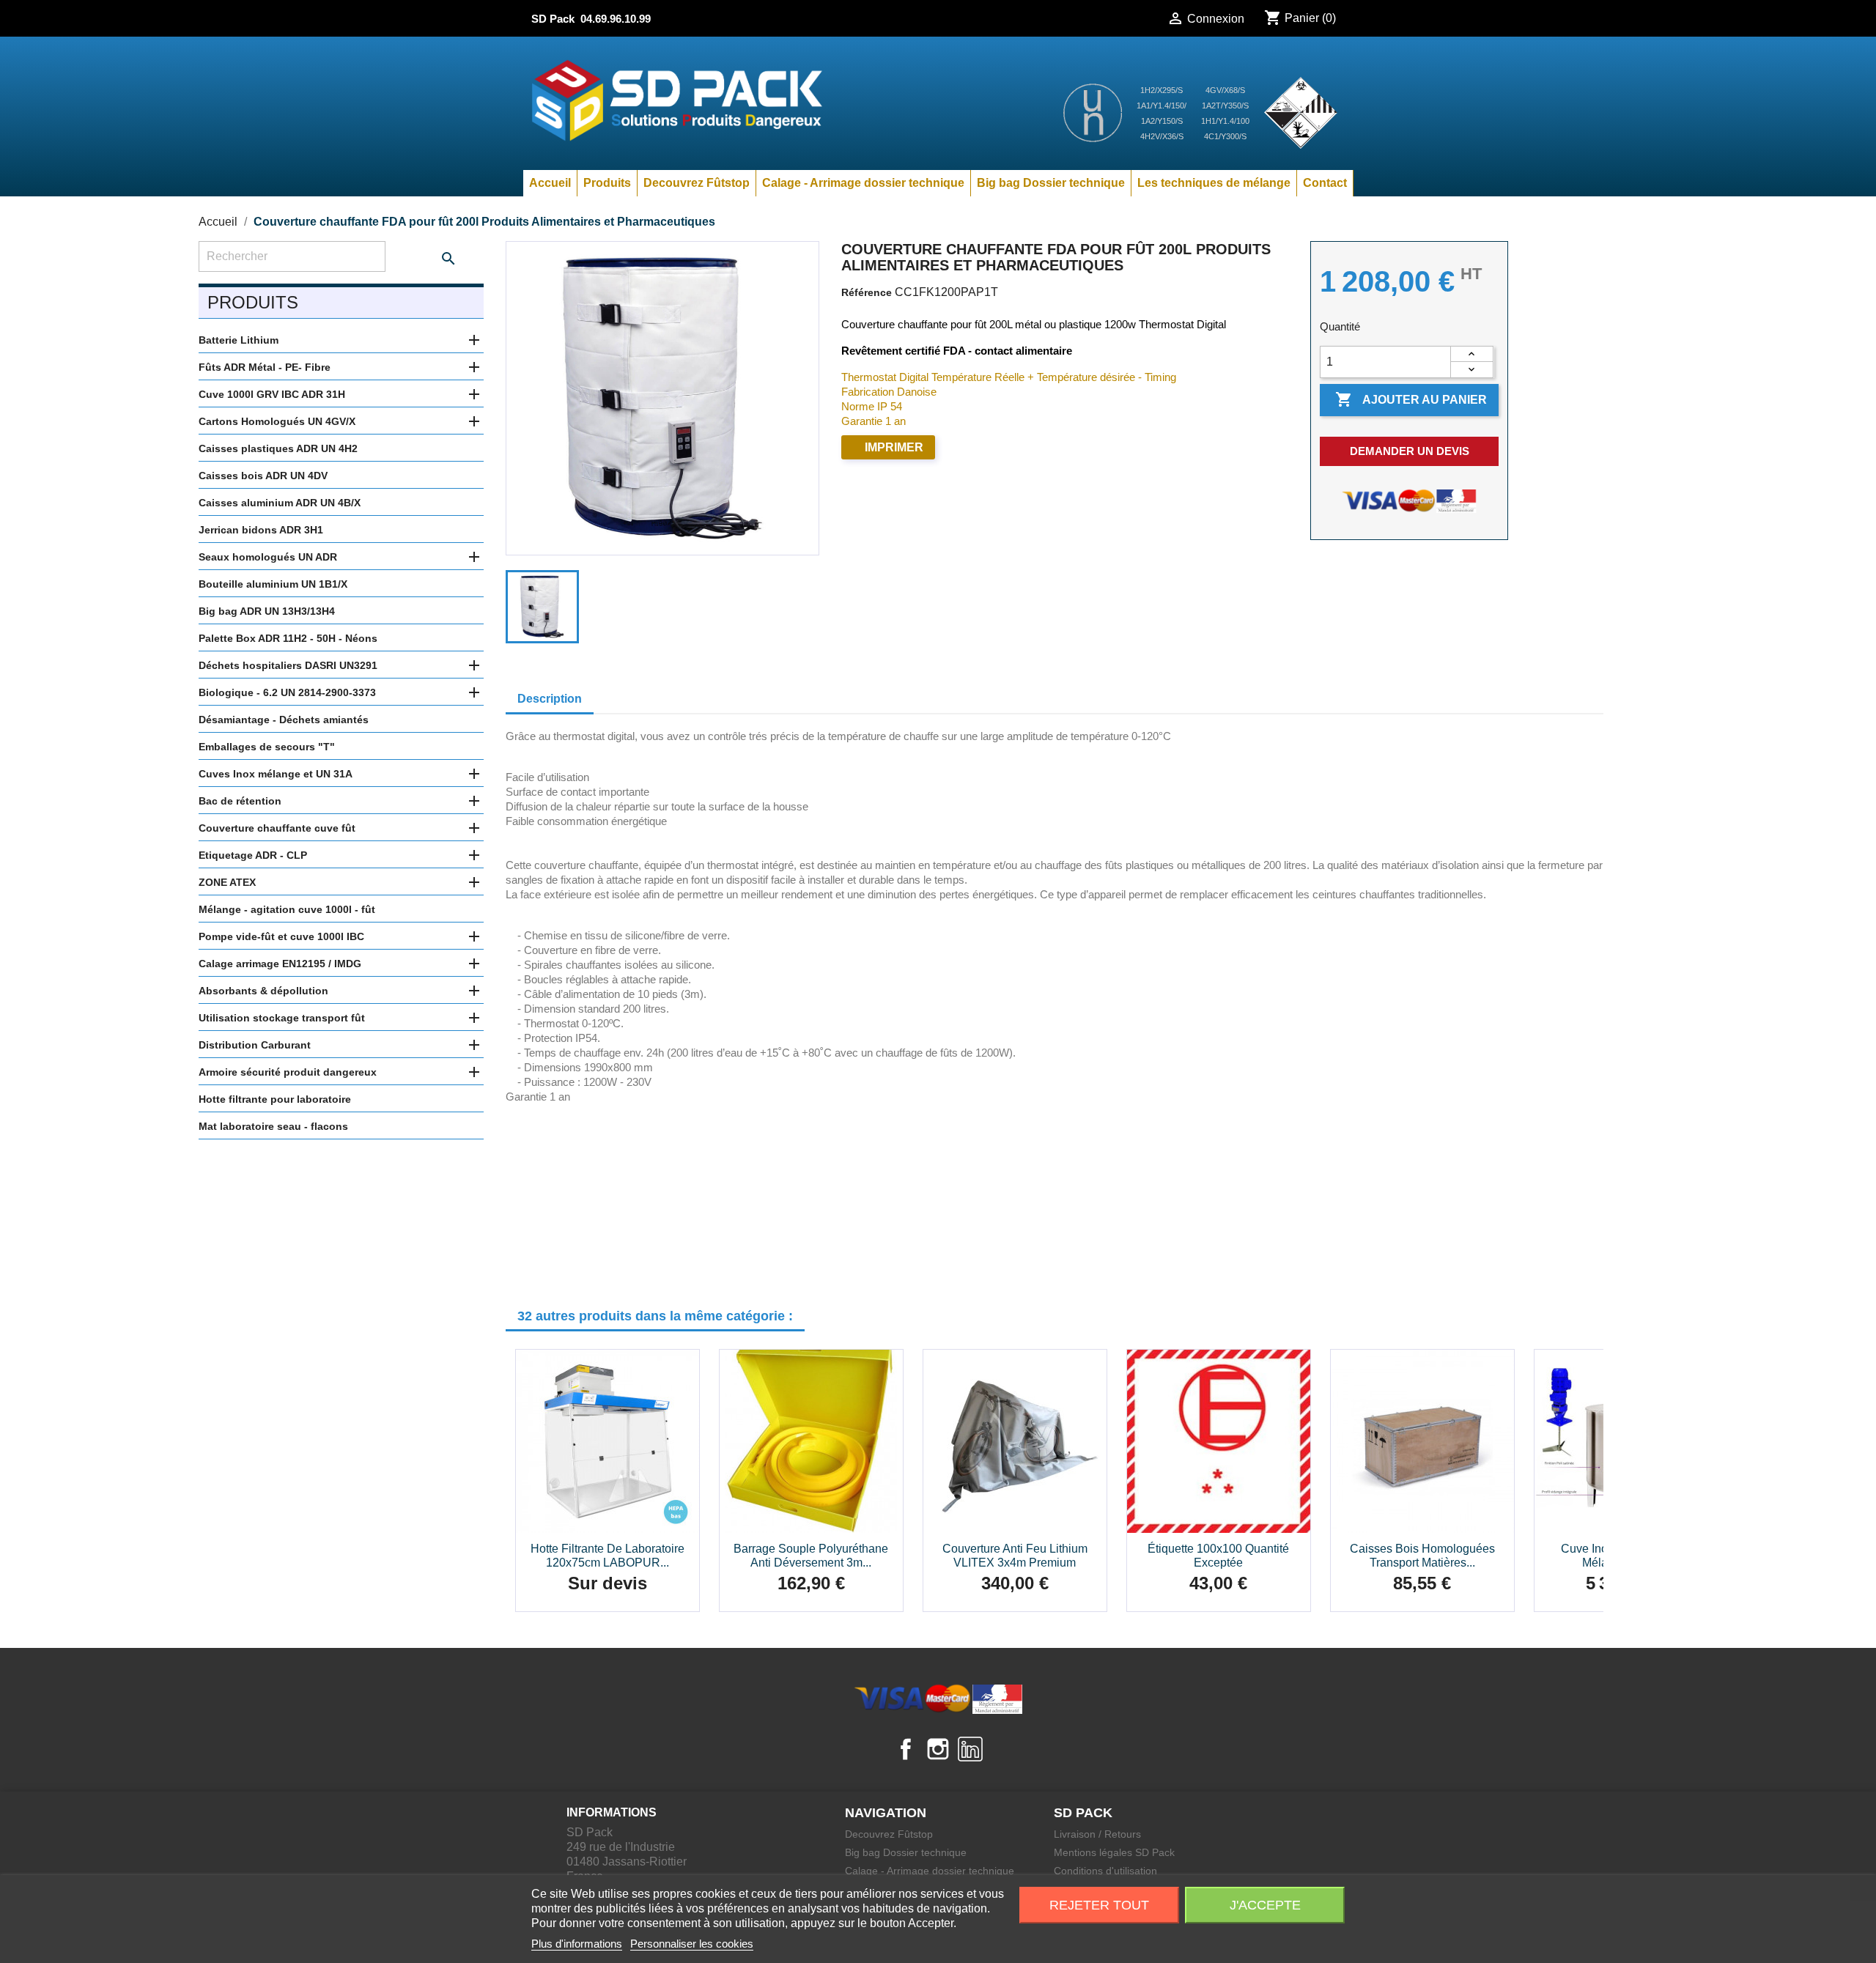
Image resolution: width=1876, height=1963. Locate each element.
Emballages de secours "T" (267, 747)
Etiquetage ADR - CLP (253, 855)
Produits (607, 183)
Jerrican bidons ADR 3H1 (261, 530)
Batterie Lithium (239, 340)
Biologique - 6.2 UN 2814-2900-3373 (287, 692)
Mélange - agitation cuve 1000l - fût (287, 909)
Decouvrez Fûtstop (697, 183)
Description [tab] (550, 699)
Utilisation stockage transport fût (282, 1018)
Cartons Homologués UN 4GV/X (277, 421)
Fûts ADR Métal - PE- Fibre (265, 367)
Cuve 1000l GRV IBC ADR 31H (272, 394)
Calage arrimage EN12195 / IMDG (280, 964)
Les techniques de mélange (1214, 183)
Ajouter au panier (1411, 399)
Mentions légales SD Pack (1114, 1852)
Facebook (906, 1749)
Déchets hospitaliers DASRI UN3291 (288, 665)
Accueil (550, 183)
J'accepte (1265, 1905)
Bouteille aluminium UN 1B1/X (273, 584)
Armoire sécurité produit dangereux (288, 1072)
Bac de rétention (240, 801)
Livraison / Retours (1097, 1834)
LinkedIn (970, 1749)
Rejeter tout (1099, 1905)
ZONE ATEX (227, 882)
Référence (867, 292)
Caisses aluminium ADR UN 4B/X (280, 503)
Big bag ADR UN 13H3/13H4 (267, 611)
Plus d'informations (577, 1944)
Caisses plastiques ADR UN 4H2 (278, 448)
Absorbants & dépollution (263, 991)
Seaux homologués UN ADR (268, 557)
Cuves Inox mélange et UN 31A (276, 774)
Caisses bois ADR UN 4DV (263, 476)
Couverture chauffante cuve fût (277, 828)
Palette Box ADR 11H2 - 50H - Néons (288, 638)
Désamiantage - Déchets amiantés (284, 720)
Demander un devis (1410, 451)
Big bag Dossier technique (1051, 183)
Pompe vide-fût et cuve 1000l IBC (281, 936)
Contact (1325, 183)
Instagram (938, 1749)
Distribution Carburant (255, 1045)
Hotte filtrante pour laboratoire (275, 1099)
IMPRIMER (894, 447)
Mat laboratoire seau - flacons (273, 1126)
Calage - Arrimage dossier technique (863, 183)
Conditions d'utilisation (1105, 1871)
